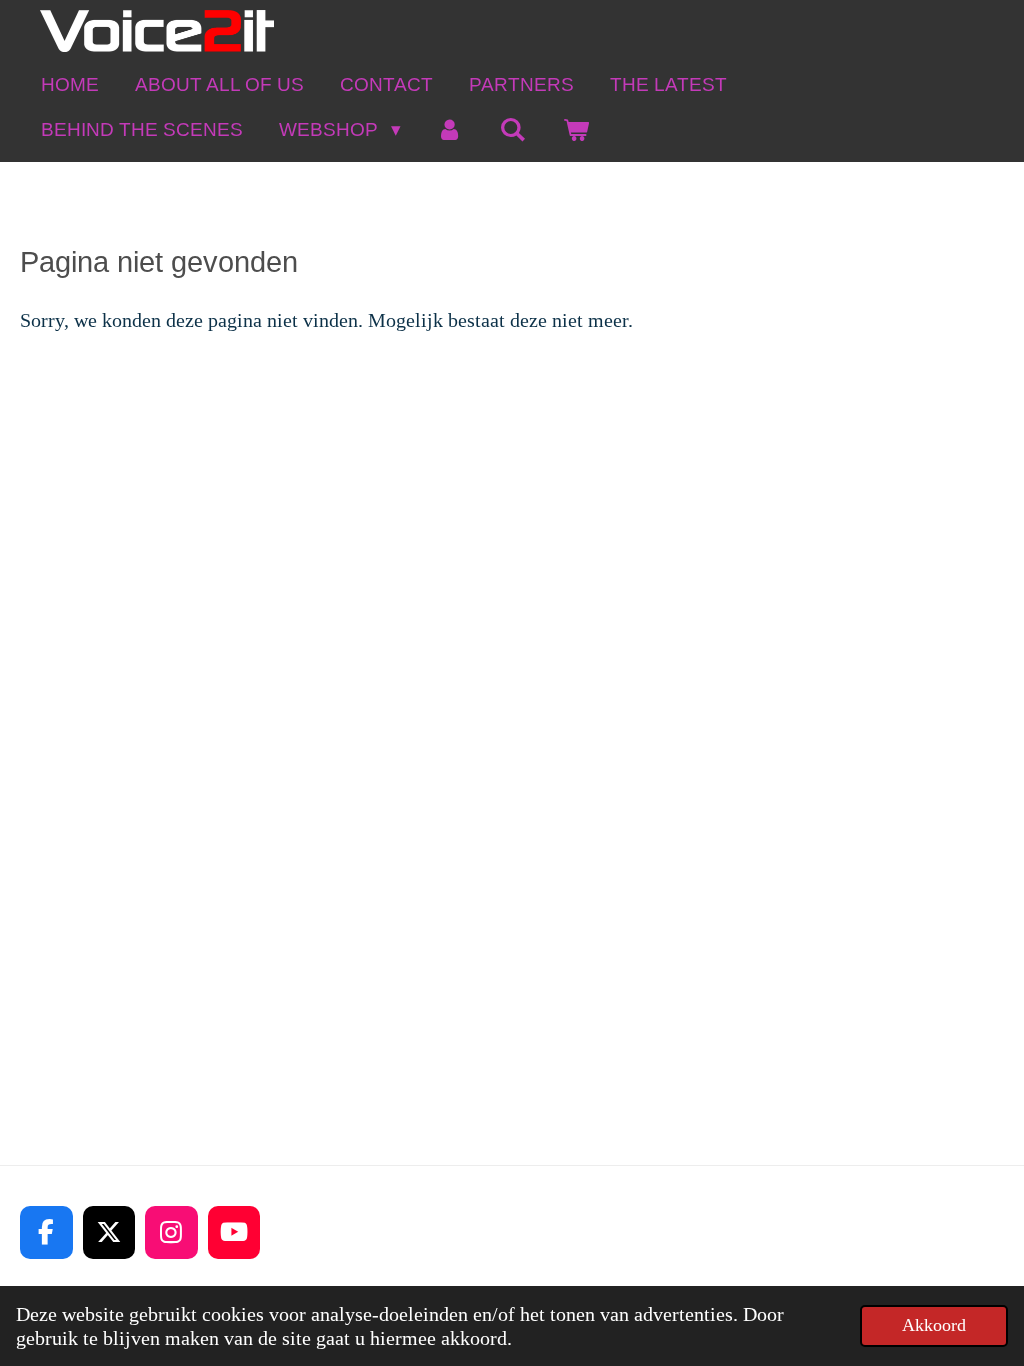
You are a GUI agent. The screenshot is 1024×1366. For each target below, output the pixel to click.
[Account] (450, 129)
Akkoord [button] (934, 1325)
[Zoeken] (512, 129)
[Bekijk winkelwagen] (575, 129)
